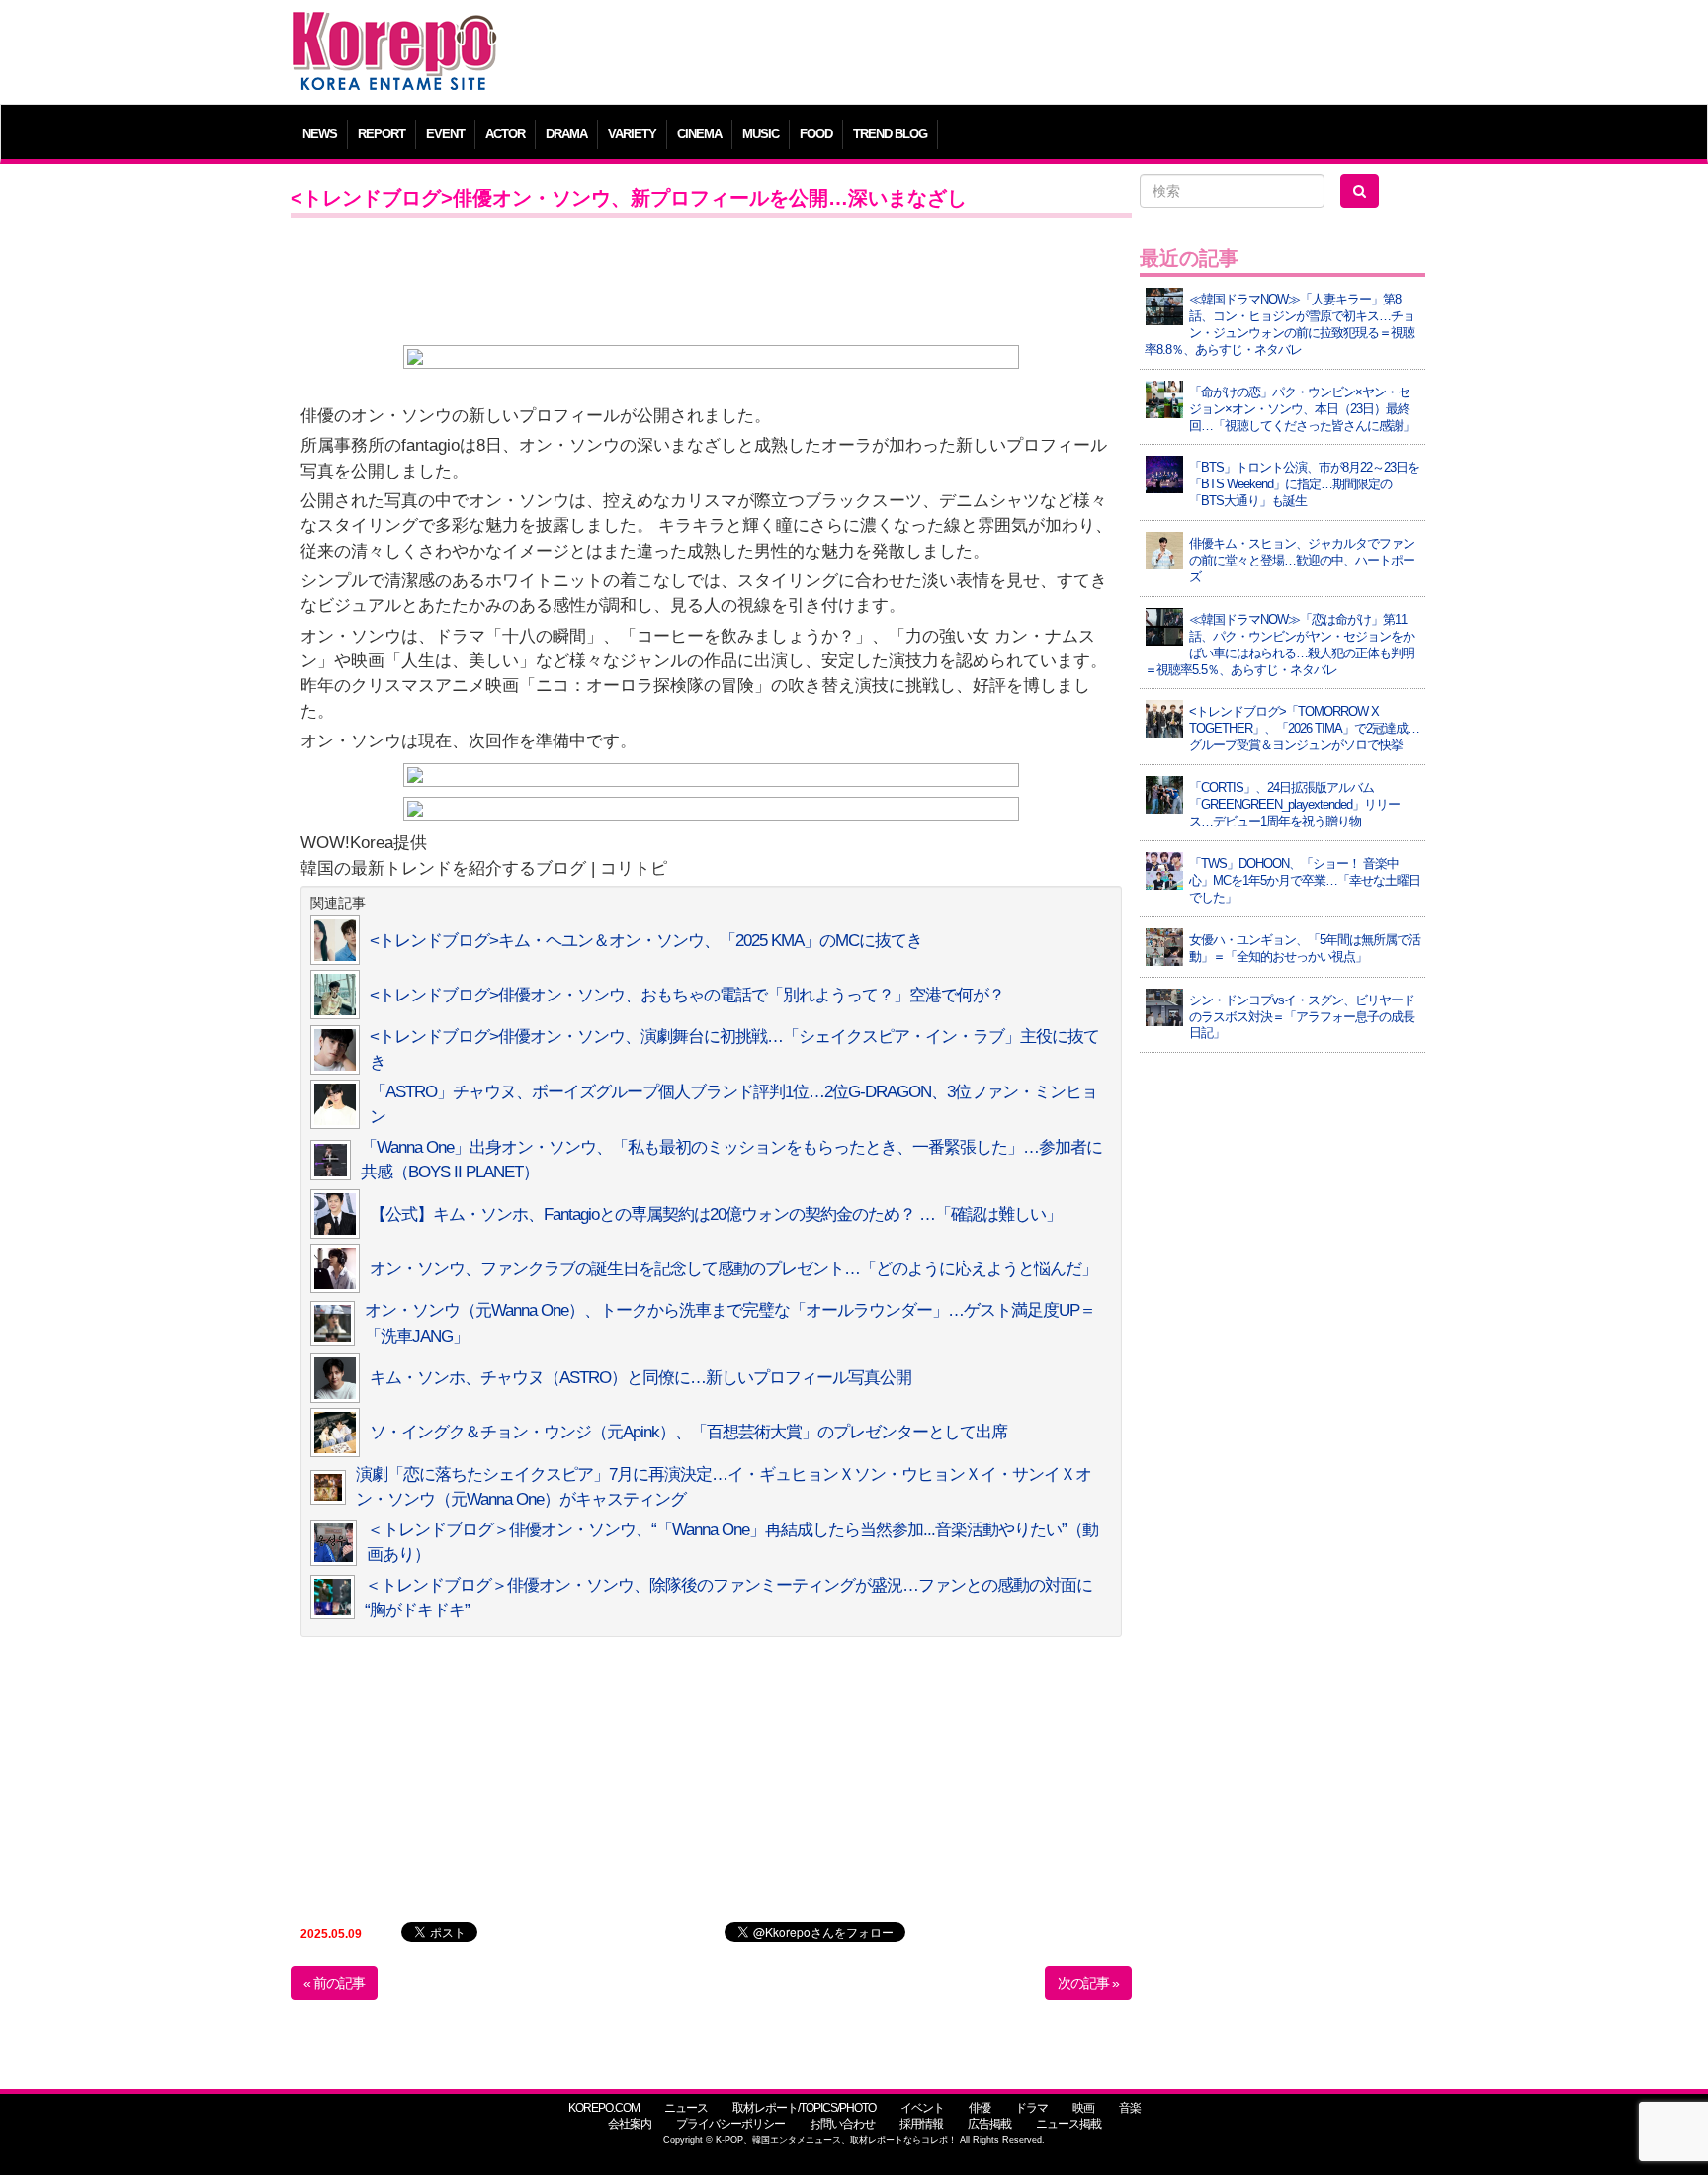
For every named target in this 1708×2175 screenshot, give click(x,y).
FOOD (816, 134)
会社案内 (630, 2124)
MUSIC (761, 134)
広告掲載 (989, 2124)
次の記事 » (1088, 1983)
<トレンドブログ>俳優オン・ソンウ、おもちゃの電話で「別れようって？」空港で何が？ (687, 995)
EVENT (445, 134)
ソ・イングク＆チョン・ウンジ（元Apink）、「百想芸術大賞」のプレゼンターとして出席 (688, 1432)
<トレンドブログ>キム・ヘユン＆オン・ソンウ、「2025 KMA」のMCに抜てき (646, 941)
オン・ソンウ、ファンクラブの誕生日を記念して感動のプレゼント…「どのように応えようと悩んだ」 (733, 1269)
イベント (922, 2108)
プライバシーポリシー (730, 2124)
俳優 (980, 2108)
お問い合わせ (842, 2124)
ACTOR (505, 134)
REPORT (382, 134)
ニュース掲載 (1068, 2124)
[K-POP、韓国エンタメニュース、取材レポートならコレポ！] (394, 29)
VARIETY (632, 134)
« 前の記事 (334, 1983)
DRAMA (566, 134)
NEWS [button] (320, 134)
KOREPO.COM (604, 2108)
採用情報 (921, 2124)
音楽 (1130, 2108)
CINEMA (699, 134)
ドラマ (1031, 2108)
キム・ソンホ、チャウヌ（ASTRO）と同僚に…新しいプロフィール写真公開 (640, 1378)
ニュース (686, 2108)
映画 (1083, 2108)
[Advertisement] (997, 54)
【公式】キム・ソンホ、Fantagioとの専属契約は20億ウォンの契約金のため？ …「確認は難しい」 (716, 1215)
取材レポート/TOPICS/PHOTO (804, 2108)
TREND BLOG (890, 134)
